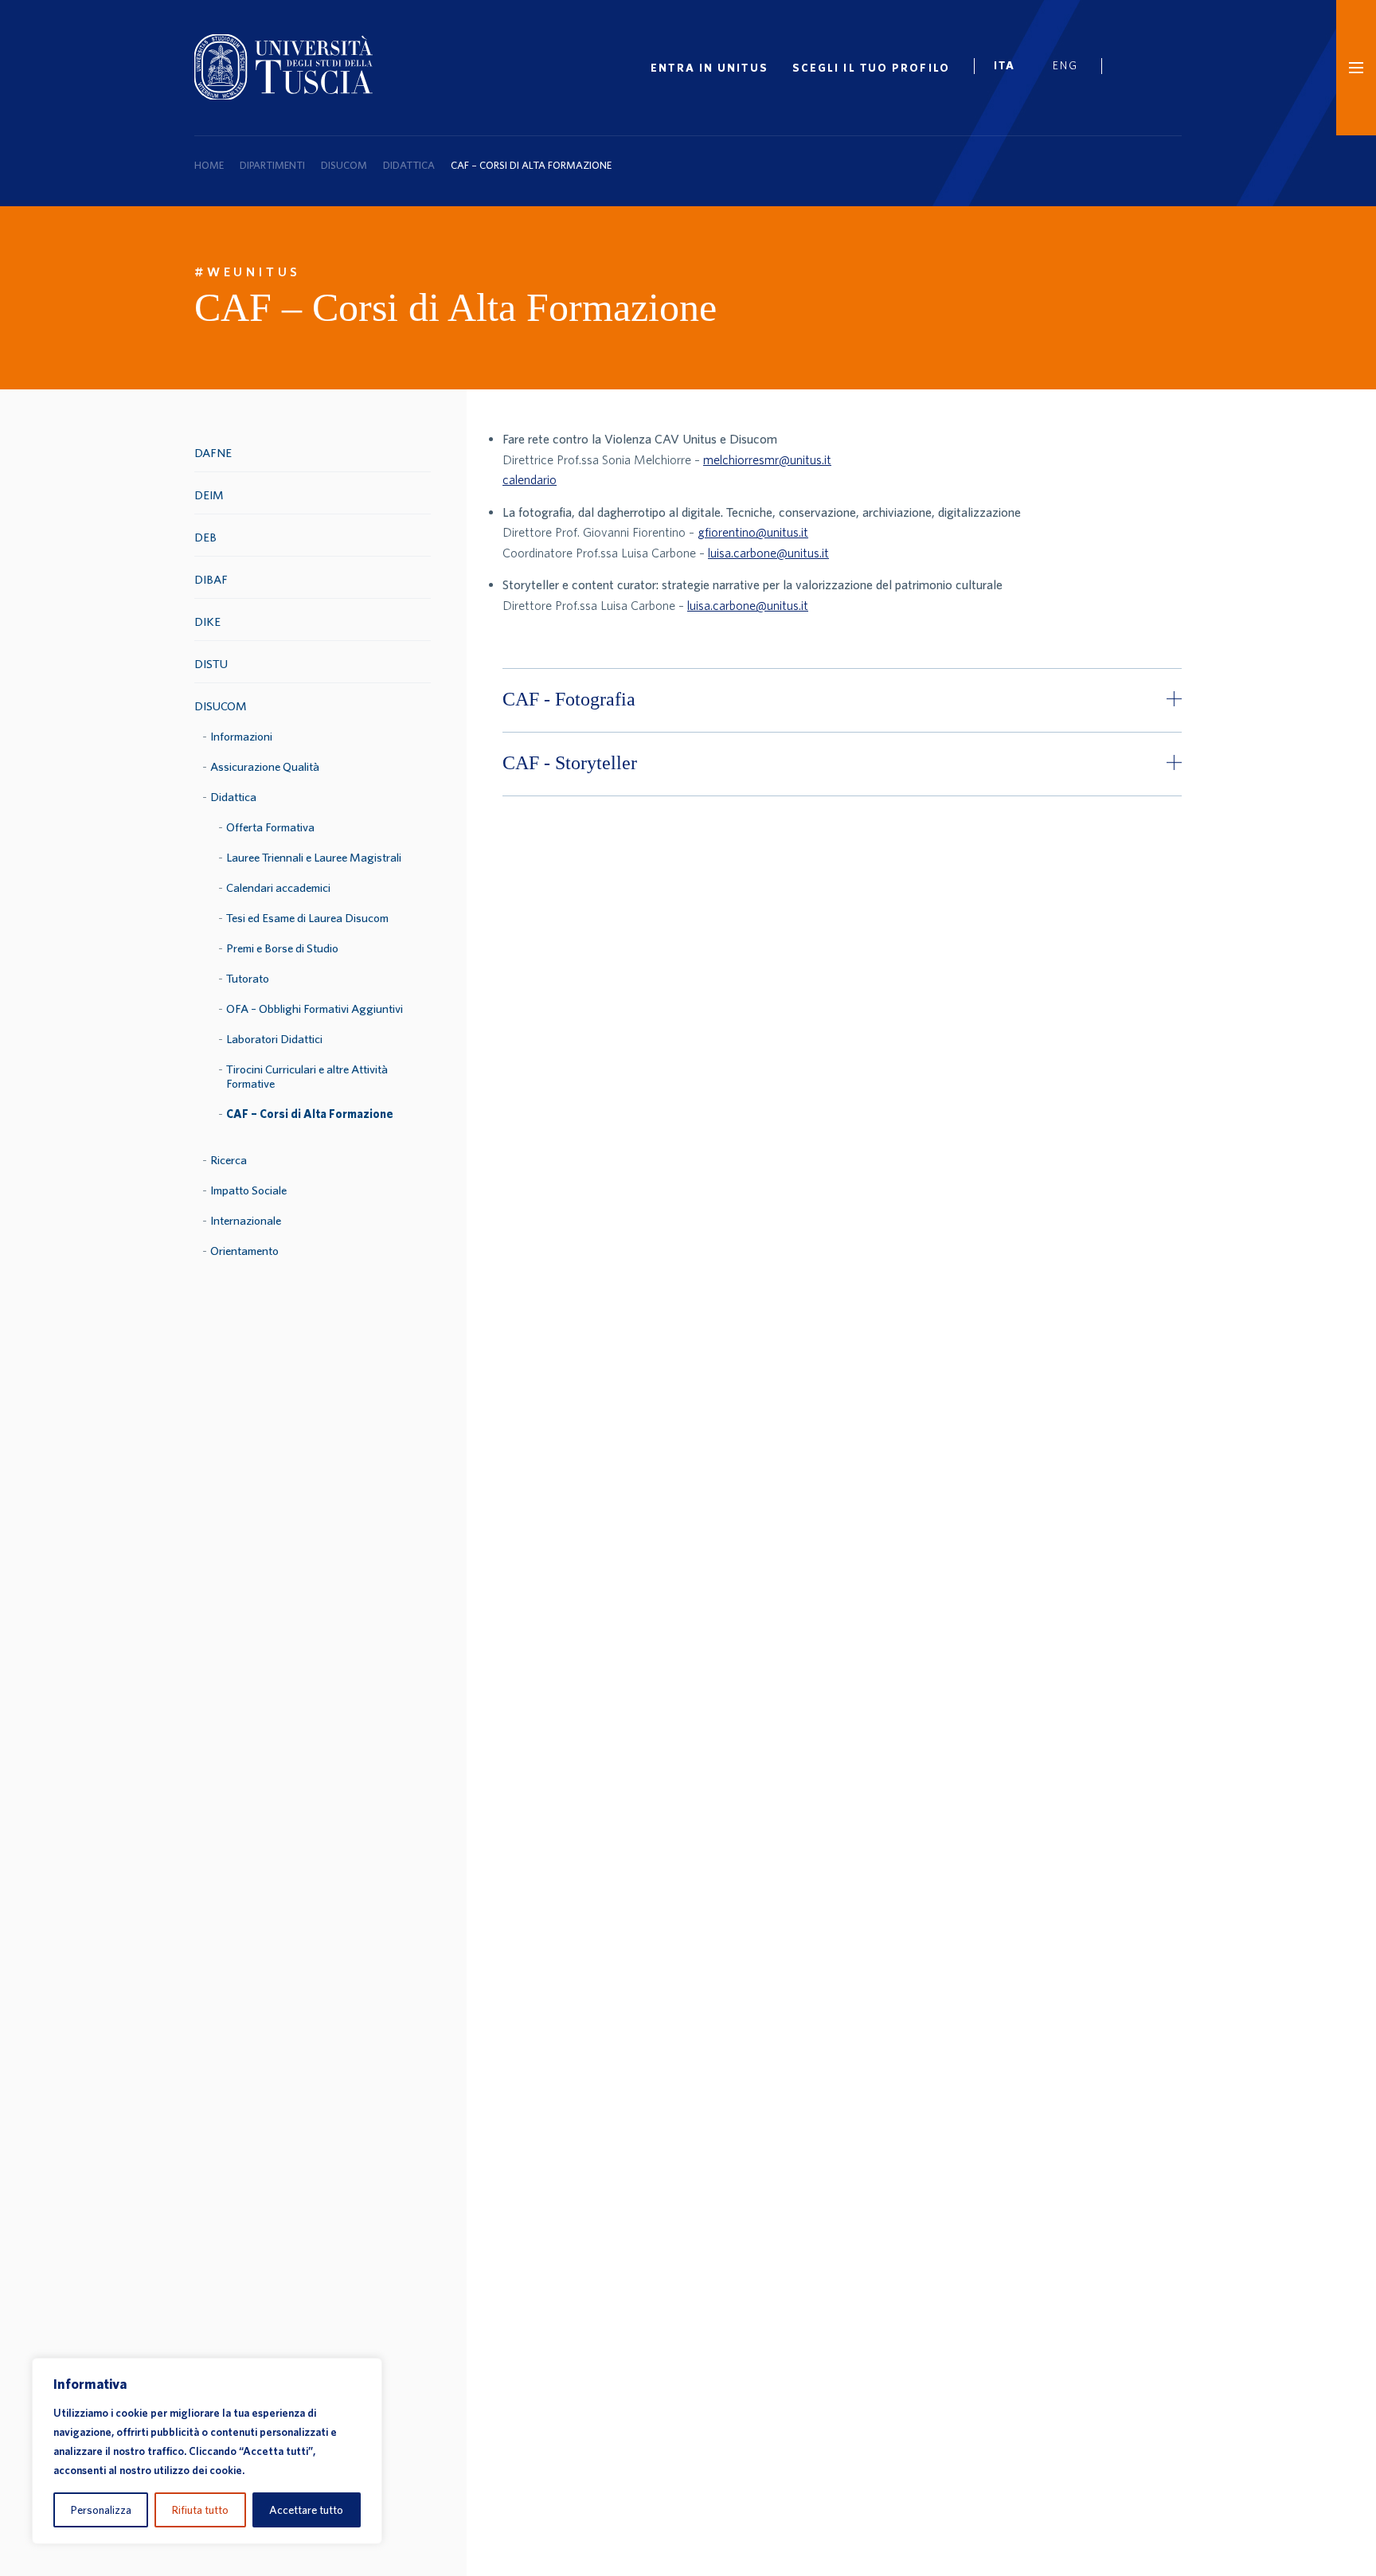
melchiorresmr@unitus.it (767, 459)
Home (209, 165)
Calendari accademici (278, 887)
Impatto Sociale (248, 1190)
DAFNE (213, 453)
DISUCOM (344, 165)
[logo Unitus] (283, 95)
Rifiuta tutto (200, 2510)
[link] (1011, 68)
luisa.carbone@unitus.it (768, 553)
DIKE (207, 622)
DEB (205, 537)
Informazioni (241, 736)
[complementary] (207, 2451)
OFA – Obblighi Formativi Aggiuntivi (315, 1009)
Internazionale (246, 1220)
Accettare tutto (306, 2510)
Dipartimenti (272, 165)
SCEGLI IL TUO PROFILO (871, 68)
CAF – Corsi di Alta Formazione (310, 1114)
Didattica (409, 165)
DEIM (209, 495)
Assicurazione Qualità (265, 766)
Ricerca (229, 1160)
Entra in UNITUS (709, 68)
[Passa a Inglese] (1071, 68)
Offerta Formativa (270, 827)
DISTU (211, 664)
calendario (530, 479)
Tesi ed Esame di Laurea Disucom (307, 918)
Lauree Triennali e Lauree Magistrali (314, 857)
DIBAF (211, 579)
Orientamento (244, 1251)
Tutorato (248, 978)
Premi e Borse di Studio (282, 948)
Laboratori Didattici (274, 1039)
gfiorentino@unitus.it (753, 532)
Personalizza (101, 2510)
